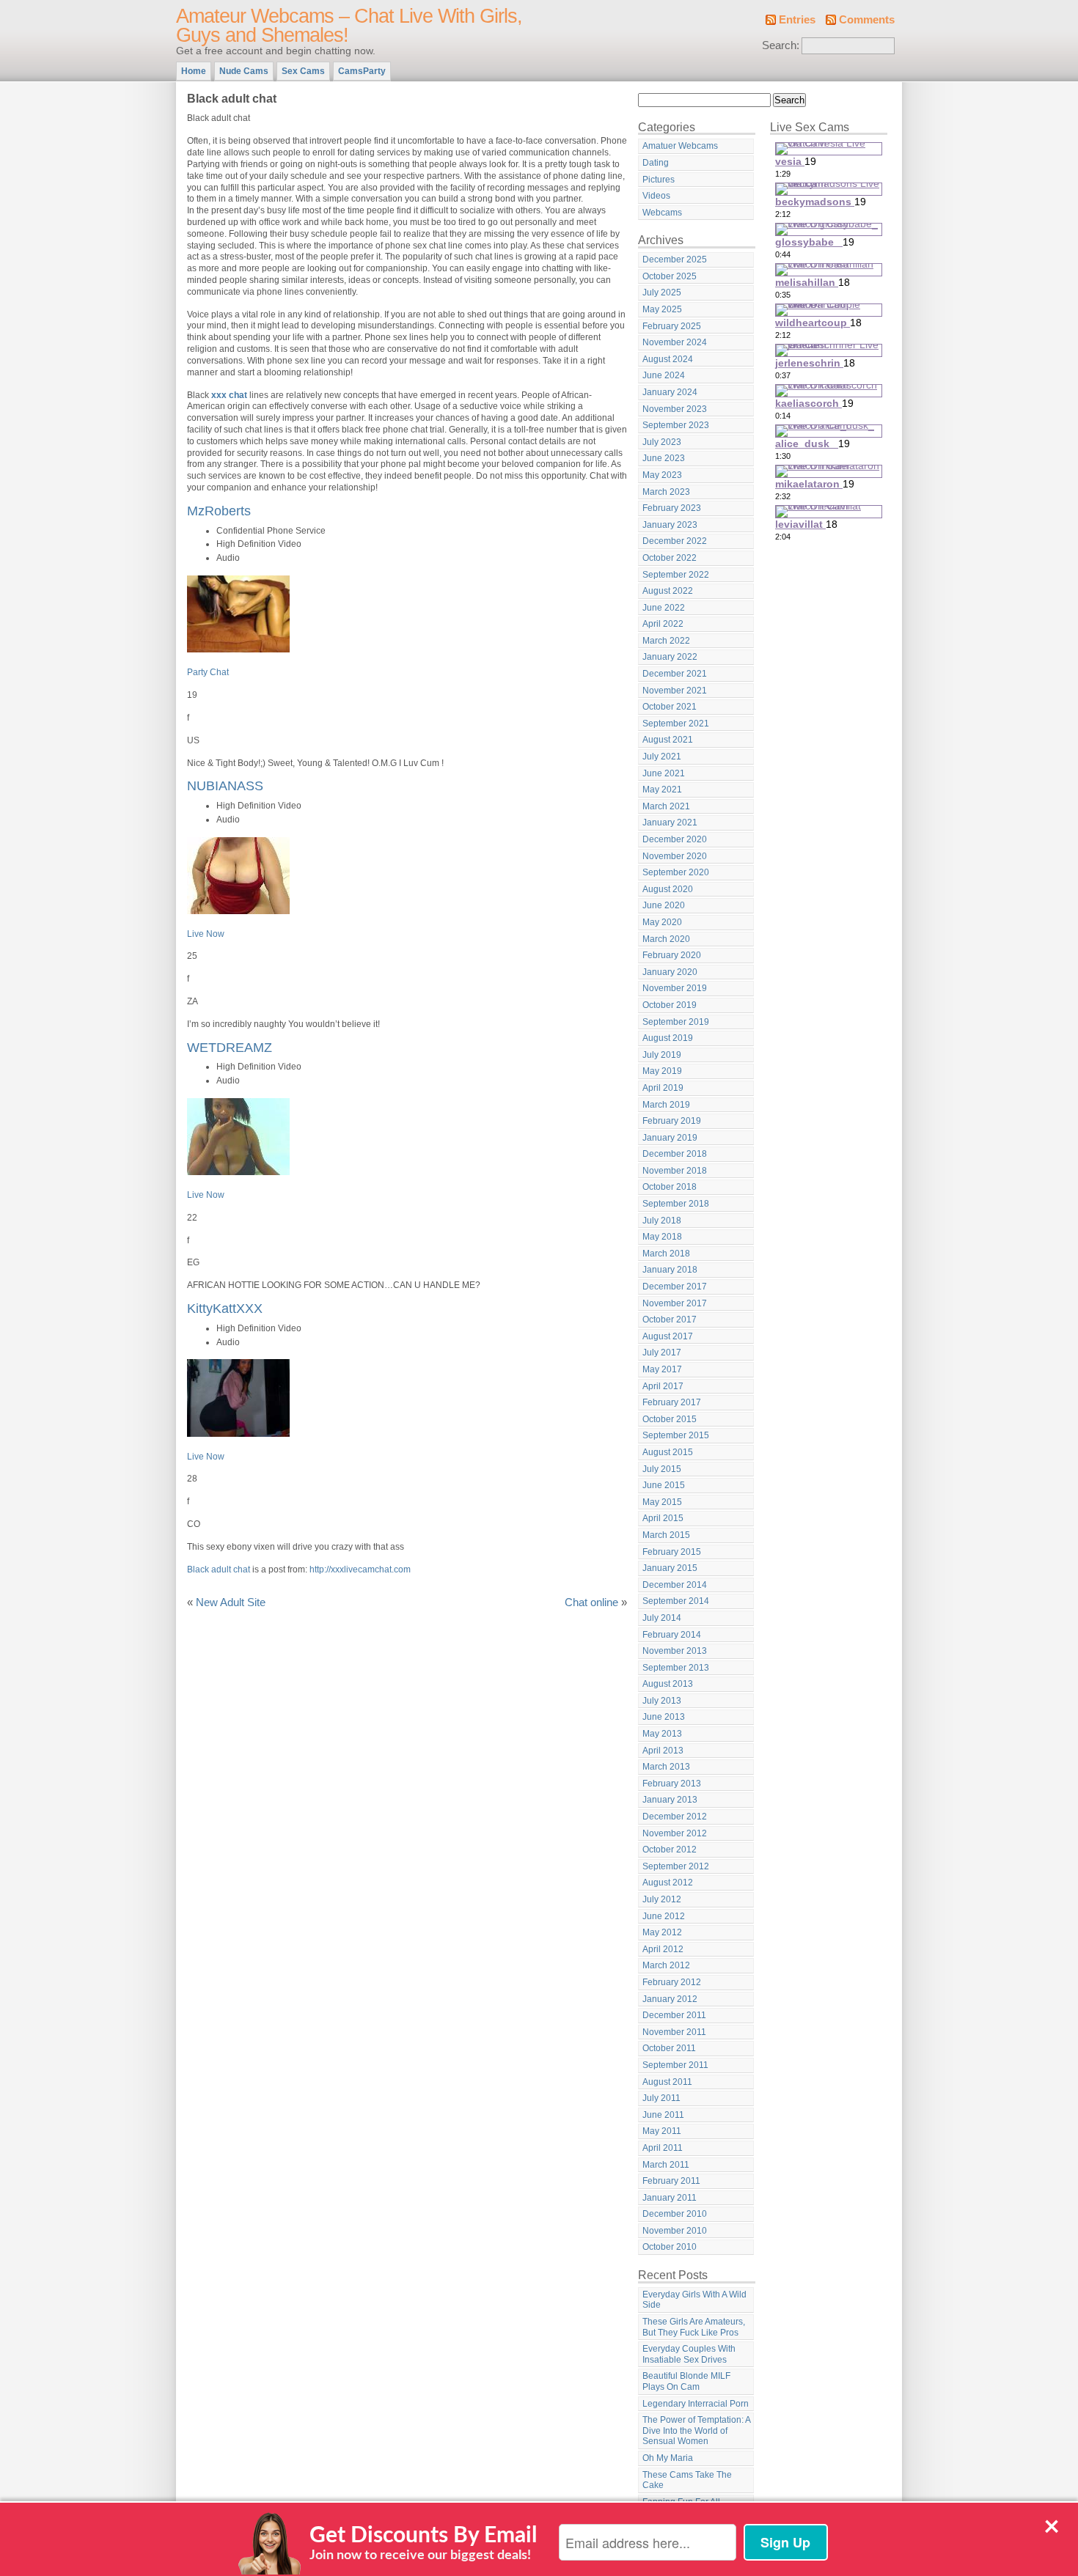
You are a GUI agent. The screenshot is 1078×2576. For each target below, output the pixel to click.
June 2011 (663, 2115)
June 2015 (664, 1485)
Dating (656, 163)
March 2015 (666, 1535)
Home (194, 71)
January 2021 (670, 823)
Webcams (662, 213)
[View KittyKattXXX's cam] (238, 1434)
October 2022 (670, 558)
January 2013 (670, 1800)
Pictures (659, 180)
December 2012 (675, 1817)
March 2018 (666, 1254)
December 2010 (675, 2214)
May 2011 (662, 2131)
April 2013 (663, 1751)
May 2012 (662, 1932)
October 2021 (670, 707)
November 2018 (675, 1171)
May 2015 (662, 1502)
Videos (656, 196)
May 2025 (662, 309)
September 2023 (676, 425)
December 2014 (675, 1585)
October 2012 (670, 1850)
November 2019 (675, 988)
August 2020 (668, 889)
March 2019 (666, 1105)
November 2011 (674, 2032)
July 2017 (662, 1353)
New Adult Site (231, 1602)
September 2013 (676, 1668)
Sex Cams (303, 71)
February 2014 (672, 1635)
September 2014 (676, 1601)
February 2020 (672, 955)
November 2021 (675, 691)
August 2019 (668, 1038)
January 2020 (670, 972)
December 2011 (674, 2015)
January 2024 (670, 392)
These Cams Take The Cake (687, 2480)
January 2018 (670, 1270)
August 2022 (668, 591)
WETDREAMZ (230, 1047)
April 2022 (663, 624)
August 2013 (668, 1684)
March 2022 (666, 641)
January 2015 (670, 1568)
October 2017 (670, 1320)
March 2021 (666, 806)
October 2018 (670, 1187)
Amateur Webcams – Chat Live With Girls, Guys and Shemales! (349, 26)
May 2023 (662, 475)
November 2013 (675, 1651)
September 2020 (676, 872)
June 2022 (664, 608)
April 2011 (663, 2148)
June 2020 (664, 905)
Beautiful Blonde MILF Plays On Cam (686, 2381)
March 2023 (666, 492)
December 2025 (675, 260)
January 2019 (670, 1138)
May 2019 (662, 1071)
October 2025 (670, 276)
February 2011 (671, 2181)
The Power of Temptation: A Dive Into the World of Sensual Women (697, 2430)
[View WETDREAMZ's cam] (238, 1172)
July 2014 (662, 1618)
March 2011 (666, 2165)
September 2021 (676, 724)
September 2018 (676, 1204)
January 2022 (670, 657)
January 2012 (670, 1999)
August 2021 (668, 740)
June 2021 (664, 773)
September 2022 (676, 575)
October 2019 (670, 1005)
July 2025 (662, 292)
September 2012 (676, 1866)
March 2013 (666, 1767)
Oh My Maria (668, 2458)
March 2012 (666, 1965)
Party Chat (208, 672)
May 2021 (662, 790)
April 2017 (663, 1386)
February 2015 (672, 1552)
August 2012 (668, 1883)
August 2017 (668, 1336)
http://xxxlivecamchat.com (360, 1569)
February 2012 (672, 1982)
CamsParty (362, 71)
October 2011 (669, 2048)
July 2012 (662, 1899)
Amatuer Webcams (680, 146)
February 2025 (672, 326)
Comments (867, 20)
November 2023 (675, 409)
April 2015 (663, 1518)
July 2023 (662, 442)
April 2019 (663, 1088)
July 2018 (662, 1221)
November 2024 (675, 342)
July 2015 (662, 1469)
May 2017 (662, 1369)
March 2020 (666, 939)
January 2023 (670, 525)
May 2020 (662, 922)
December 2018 (675, 1154)
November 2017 (675, 1303)
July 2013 (662, 1701)
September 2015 (676, 1435)
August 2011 (667, 2082)
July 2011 (661, 2098)
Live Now (206, 934)
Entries (797, 20)
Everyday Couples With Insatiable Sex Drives (689, 2354)
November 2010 (675, 2231)
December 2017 (675, 1287)
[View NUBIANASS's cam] (238, 911)
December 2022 (675, 541)
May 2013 (662, 1734)
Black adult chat (219, 1569)
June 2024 (664, 375)
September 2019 (676, 1022)
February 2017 (672, 1402)
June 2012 (664, 1916)
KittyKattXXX (225, 1308)
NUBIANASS (225, 785)
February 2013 (672, 1784)
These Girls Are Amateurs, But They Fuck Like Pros (694, 2327)
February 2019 (672, 1121)
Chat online (591, 1602)
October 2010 (670, 2247)
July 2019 (662, 1055)
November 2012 (675, 1833)
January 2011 (670, 2198)
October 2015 (670, 1419)
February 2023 (672, 508)
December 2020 (675, 839)
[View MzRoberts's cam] (238, 649)
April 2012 (663, 1949)
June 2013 (664, 1717)
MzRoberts (219, 511)
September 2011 (675, 2065)
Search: (781, 45)
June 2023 (664, 458)
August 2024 (668, 359)
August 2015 (668, 1452)
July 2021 (662, 757)
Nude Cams (244, 71)
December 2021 (675, 674)
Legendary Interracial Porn (696, 2404)
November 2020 (675, 856)
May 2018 (662, 1237)
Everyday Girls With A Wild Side (694, 2300)
